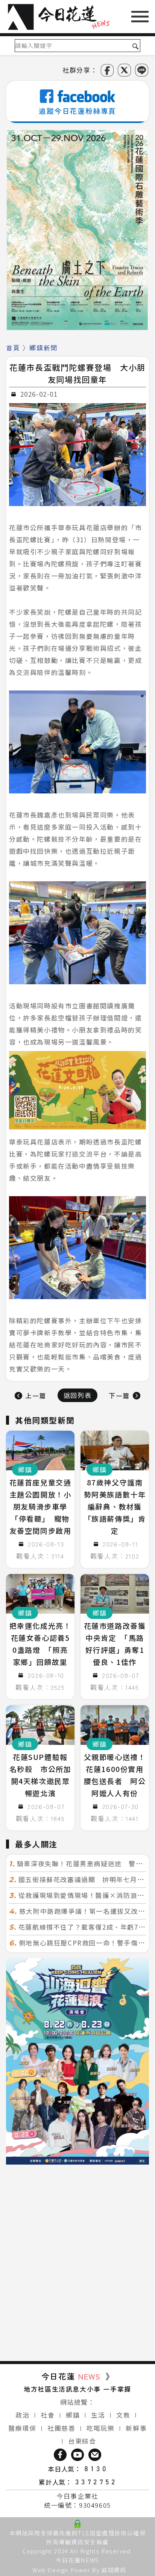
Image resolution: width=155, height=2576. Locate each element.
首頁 (13, 348)
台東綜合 (82, 2441)
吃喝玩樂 (100, 2428)
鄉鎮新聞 (43, 348)
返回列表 (77, 1395)
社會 (48, 2415)
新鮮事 (136, 2428)
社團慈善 (61, 2428)
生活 (98, 2415)
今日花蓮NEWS (77, 2560)
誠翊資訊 (114, 2570)
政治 (22, 2415)
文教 (123, 2415)
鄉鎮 (73, 2415)
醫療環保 (22, 2428)
